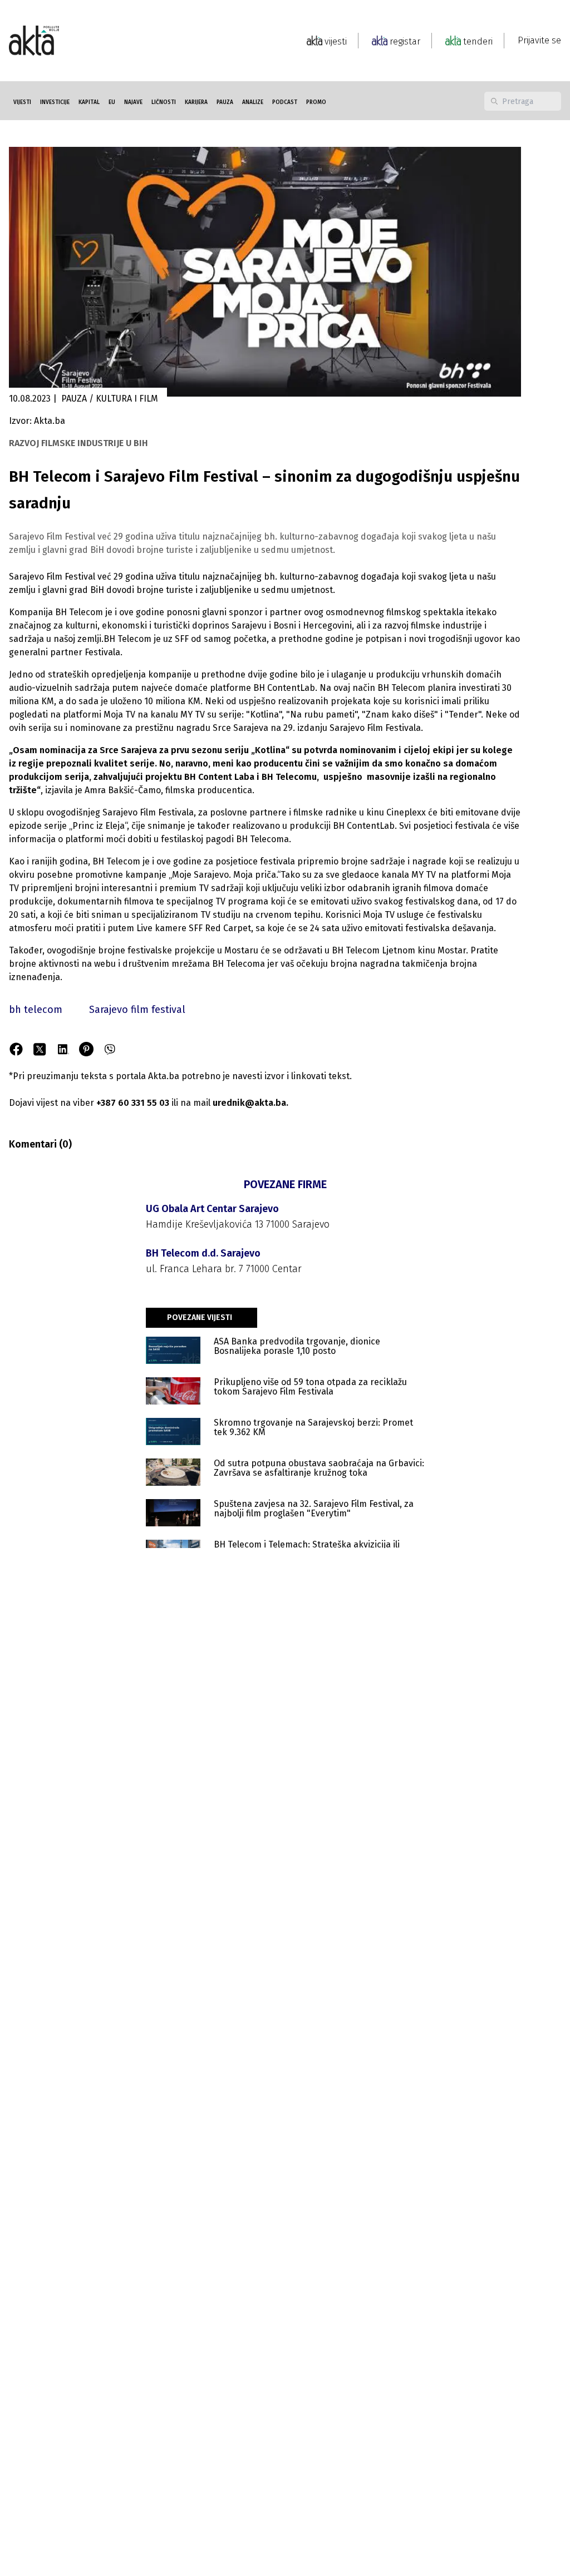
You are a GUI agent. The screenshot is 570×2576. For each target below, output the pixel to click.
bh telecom (36, 1010)
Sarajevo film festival (137, 1010)
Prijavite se (539, 40)
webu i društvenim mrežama (152, 964)
